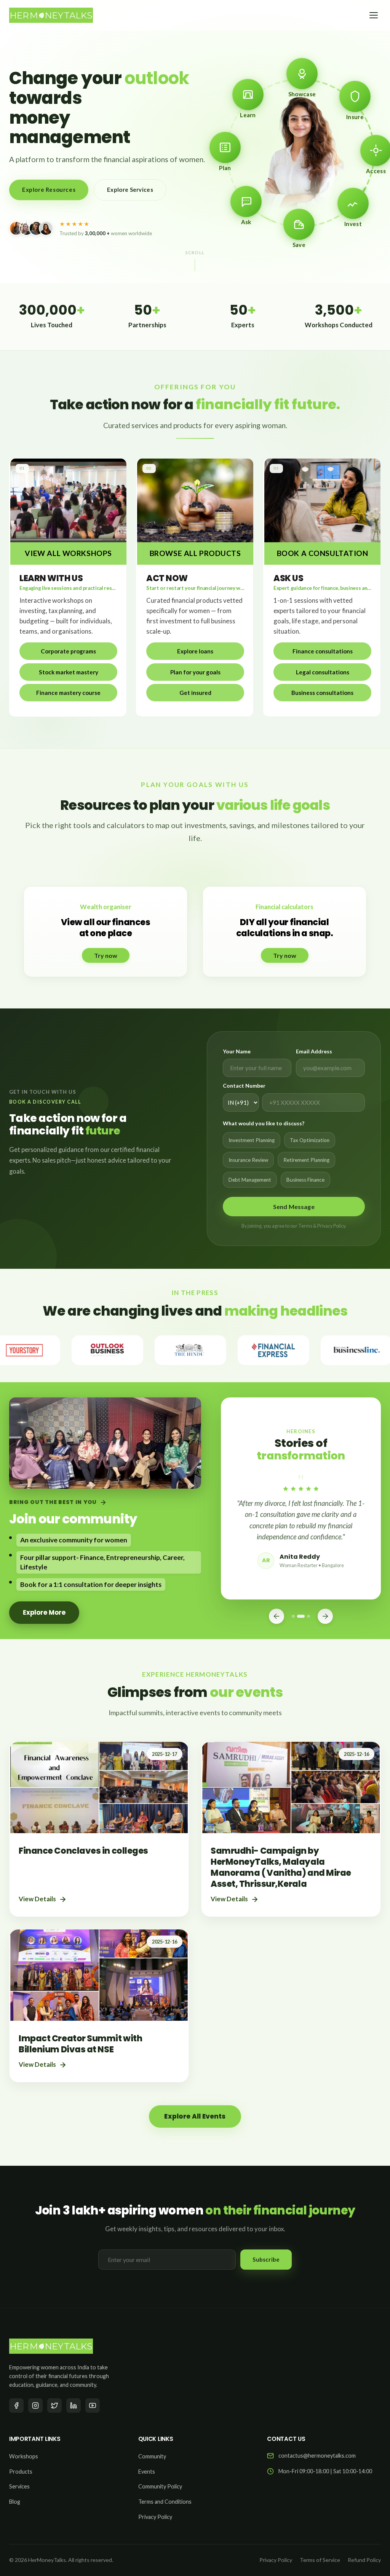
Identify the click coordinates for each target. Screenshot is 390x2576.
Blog (15, 2502)
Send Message (294, 1207)
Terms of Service (320, 2560)
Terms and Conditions (165, 2502)
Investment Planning (252, 1140)
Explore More (44, 1612)
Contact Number (244, 1086)
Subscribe (266, 2259)
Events (147, 2472)
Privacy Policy (155, 2517)
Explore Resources (49, 190)
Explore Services (130, 190)
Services (19, 2486)
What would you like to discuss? (264, 1123)
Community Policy (160, 2486)
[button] (68, 651)
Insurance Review (248, 1160)
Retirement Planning (306, 1160)
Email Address (314, 1051)
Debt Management (250, 1180)
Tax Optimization (310, 1140)
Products (21, 2472)
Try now (106, 955)
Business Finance (305, 1180)
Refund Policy (364, 2560)
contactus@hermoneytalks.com (317, 2456)
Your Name (237, 1051)
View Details (37, 1899)
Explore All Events (195, 2116)
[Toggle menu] (374, 15)
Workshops (24, 2456)
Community (152, 2456)
